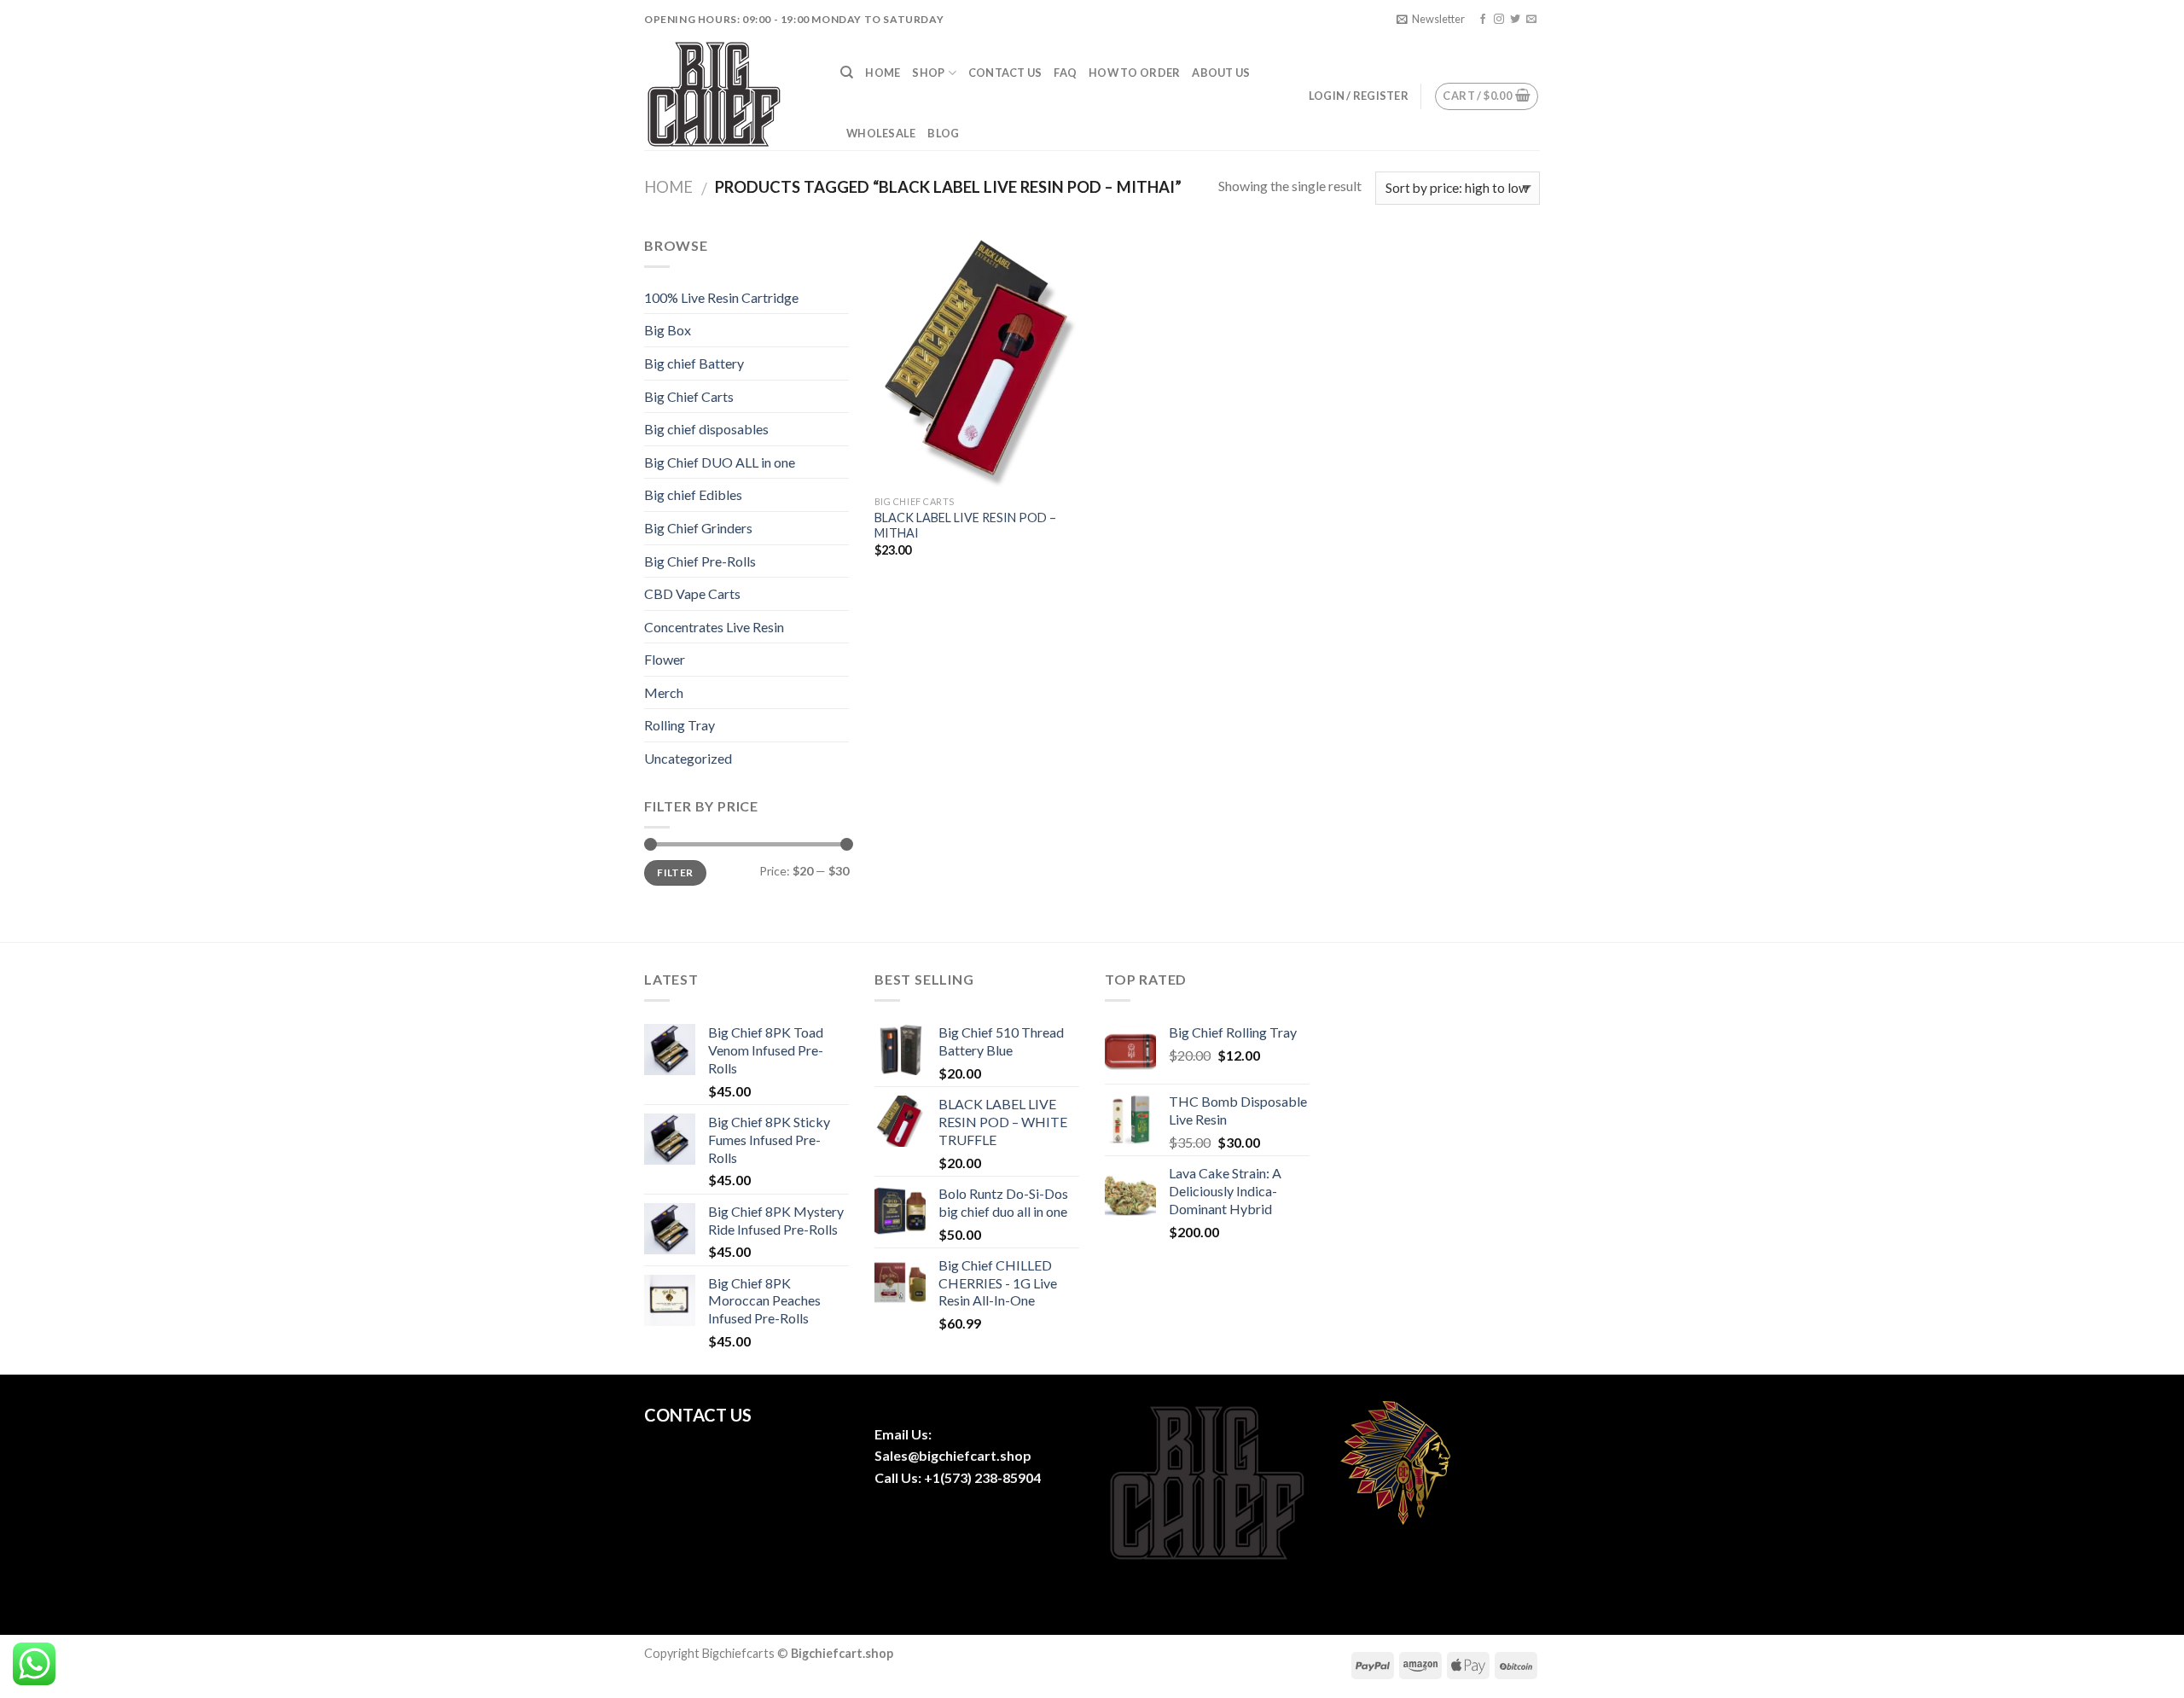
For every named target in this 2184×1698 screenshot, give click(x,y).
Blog (943, 133)
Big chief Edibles (693, 494)
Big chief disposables (706, 429)
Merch (664, 692)
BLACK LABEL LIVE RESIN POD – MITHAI (965, 526)
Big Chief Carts (689, 396)
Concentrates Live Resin (714, 627)
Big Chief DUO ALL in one (720, 462)
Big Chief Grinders (698, 528)
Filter (675, 872)
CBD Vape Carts (692, 593)
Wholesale (881, 133)
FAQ (1065, 73)
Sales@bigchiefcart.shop (953, 1455)
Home (883, 73)
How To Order (1134, 73)
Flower (665, 659)
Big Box (668, 330)
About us (1221, 73)
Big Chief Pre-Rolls (700, 561)
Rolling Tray (680, 725)
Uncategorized (688, 758)
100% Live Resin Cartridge (721, 297)
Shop (928, 73)
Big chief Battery (694, 363)
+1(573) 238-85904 (982, 1477)
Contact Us (1005, 73)
